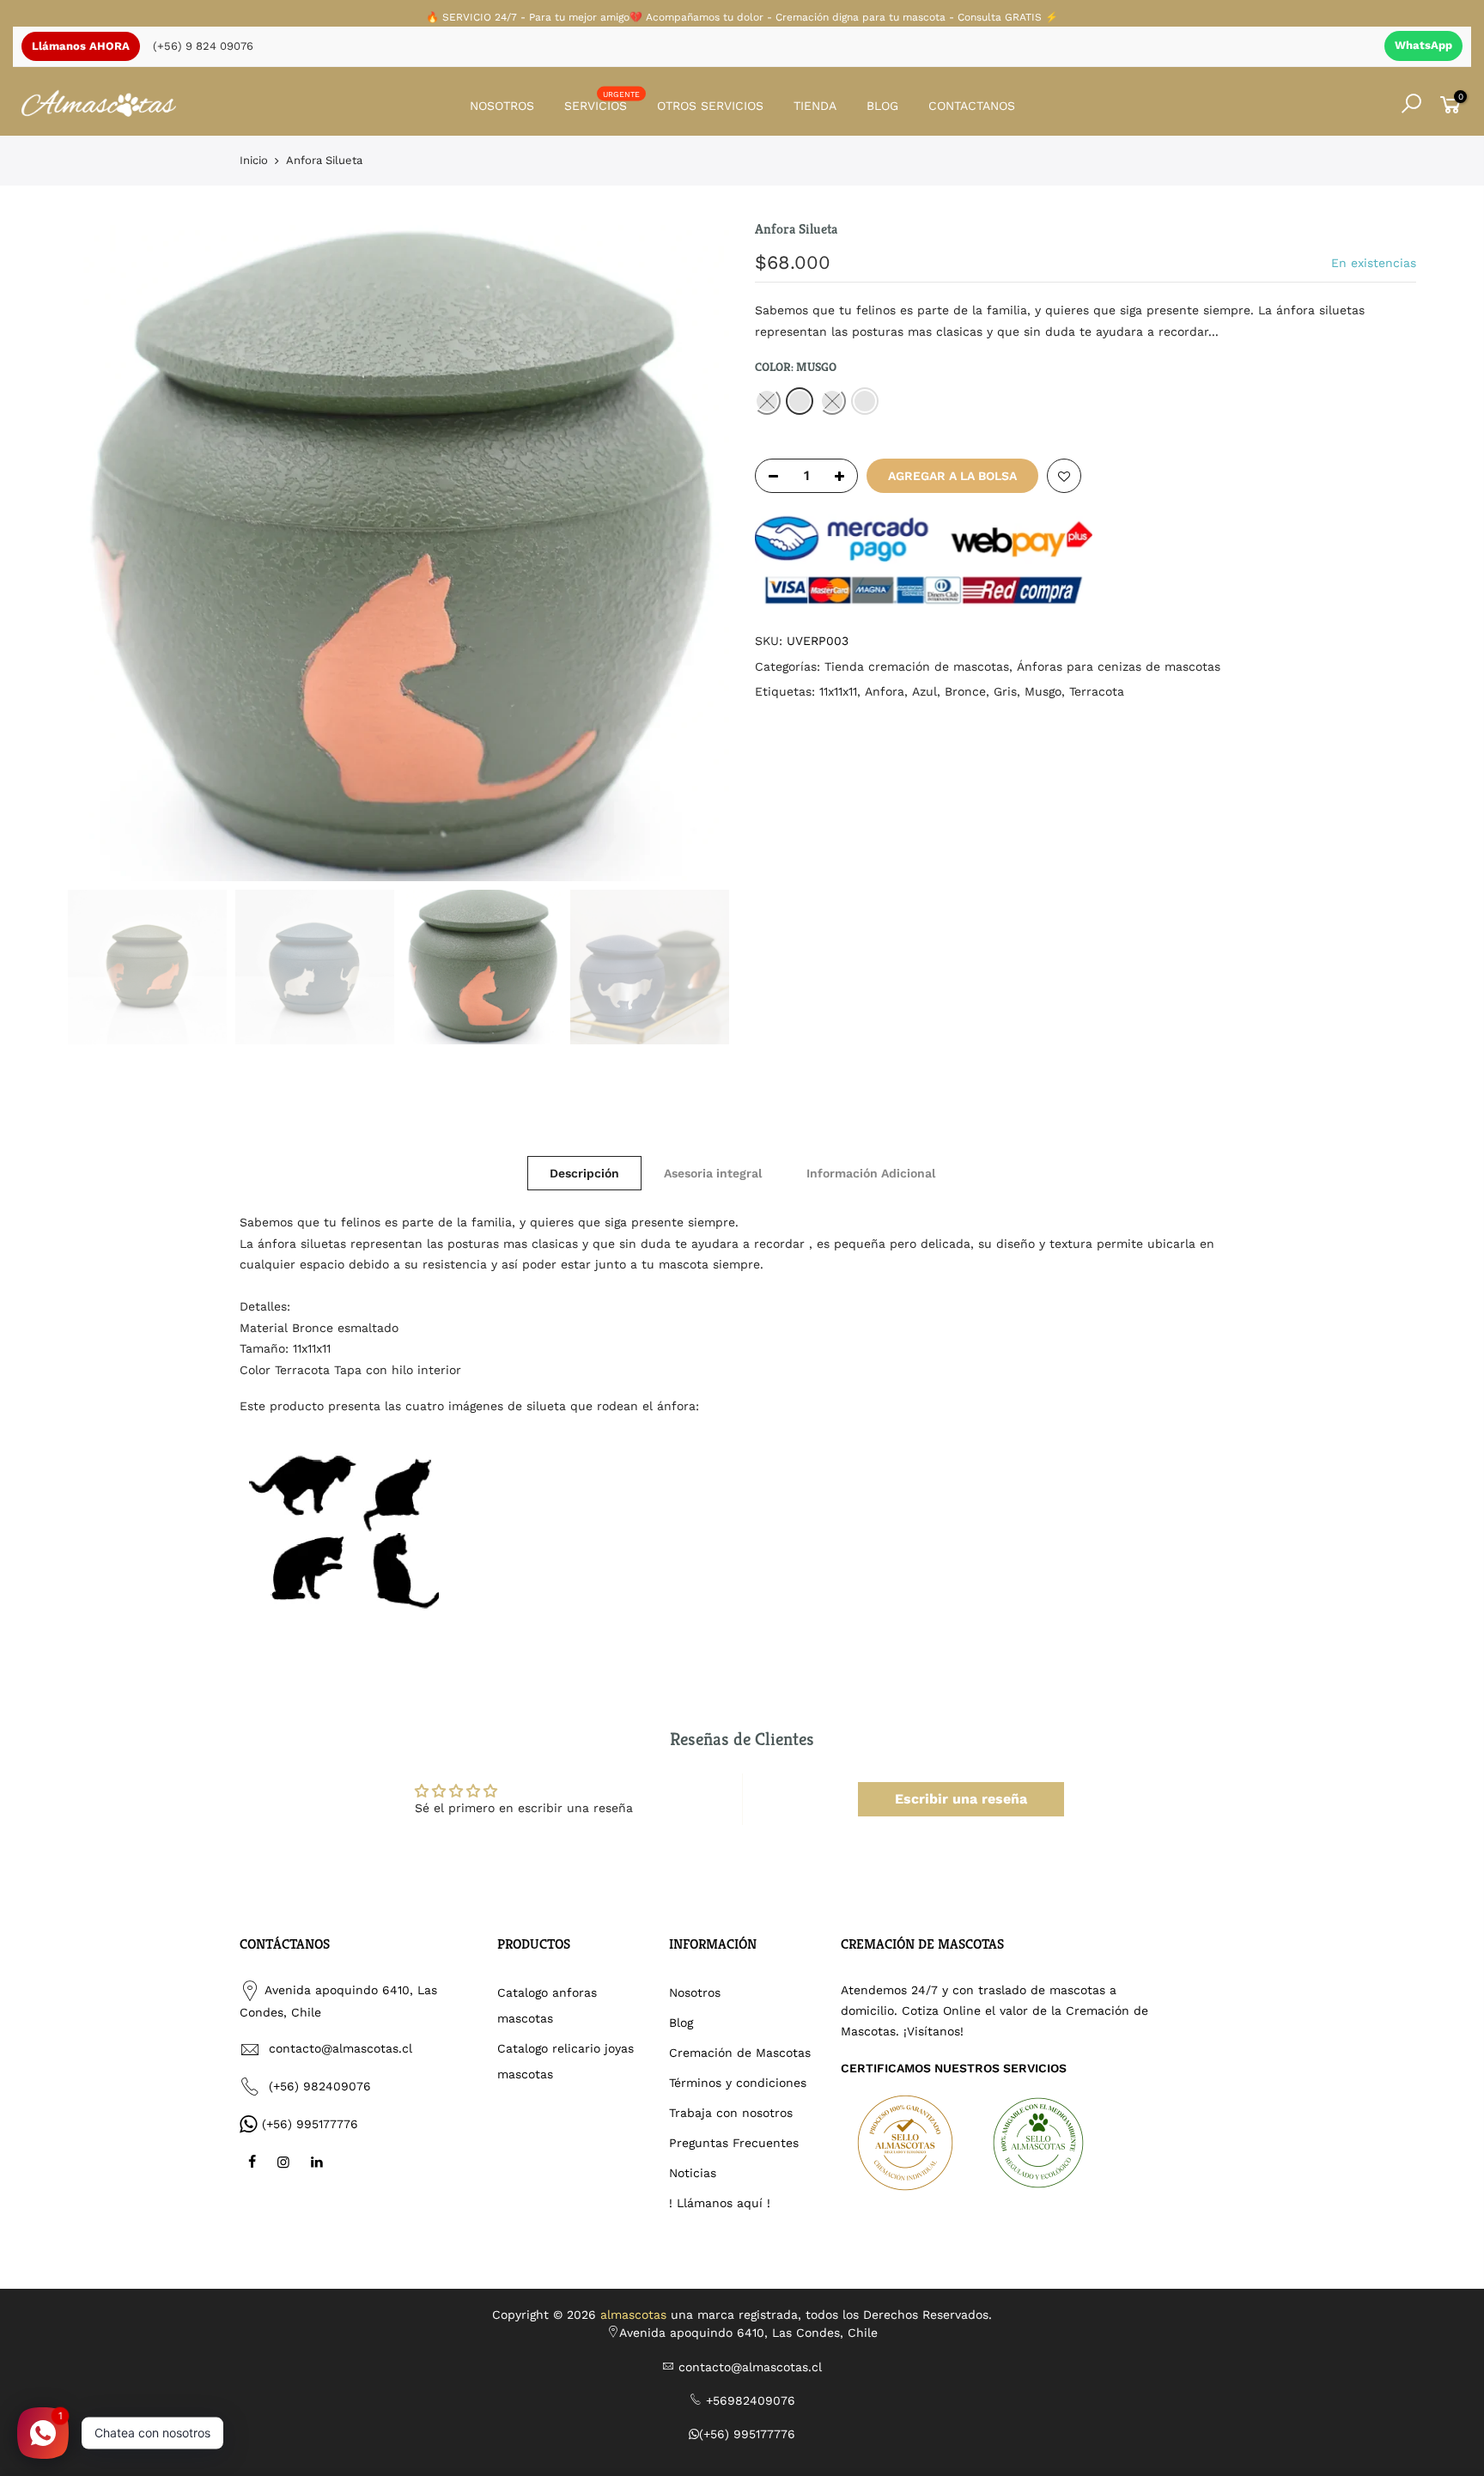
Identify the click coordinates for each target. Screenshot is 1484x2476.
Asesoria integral (713, 1173)
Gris (1005, 691)
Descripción (584, 1173)
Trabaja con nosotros (731, 2113)
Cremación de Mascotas (740, 2053)
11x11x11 (838, 691)
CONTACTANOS (972, 106)
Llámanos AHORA (81, 46)
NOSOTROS (502, 106)
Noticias (693, 2173)
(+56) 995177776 (310, 2124)
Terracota (1097, 691)
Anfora (885, 691)
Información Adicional (871, 1173)
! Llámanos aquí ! (720, 2203)
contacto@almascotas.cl (341, 2048)
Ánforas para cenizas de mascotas (1119, 666)
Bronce (965, 691)
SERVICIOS (602, 102)
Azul (924, 691)
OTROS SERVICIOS (710, 106)
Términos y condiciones (738, 2083)
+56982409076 (751, 2400)
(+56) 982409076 (320, 2086)
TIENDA (815, 106)
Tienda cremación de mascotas (917, 666)
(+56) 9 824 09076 (203, 46)
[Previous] (98, 551)
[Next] (699, 551)
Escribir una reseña (961, 1799)
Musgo (1043, 691)
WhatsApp (1423, 45)
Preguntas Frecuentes (734, 2143)
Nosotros (695, 1992)
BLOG (882, 106)
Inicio (254, 160)
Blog (681, 2023)
